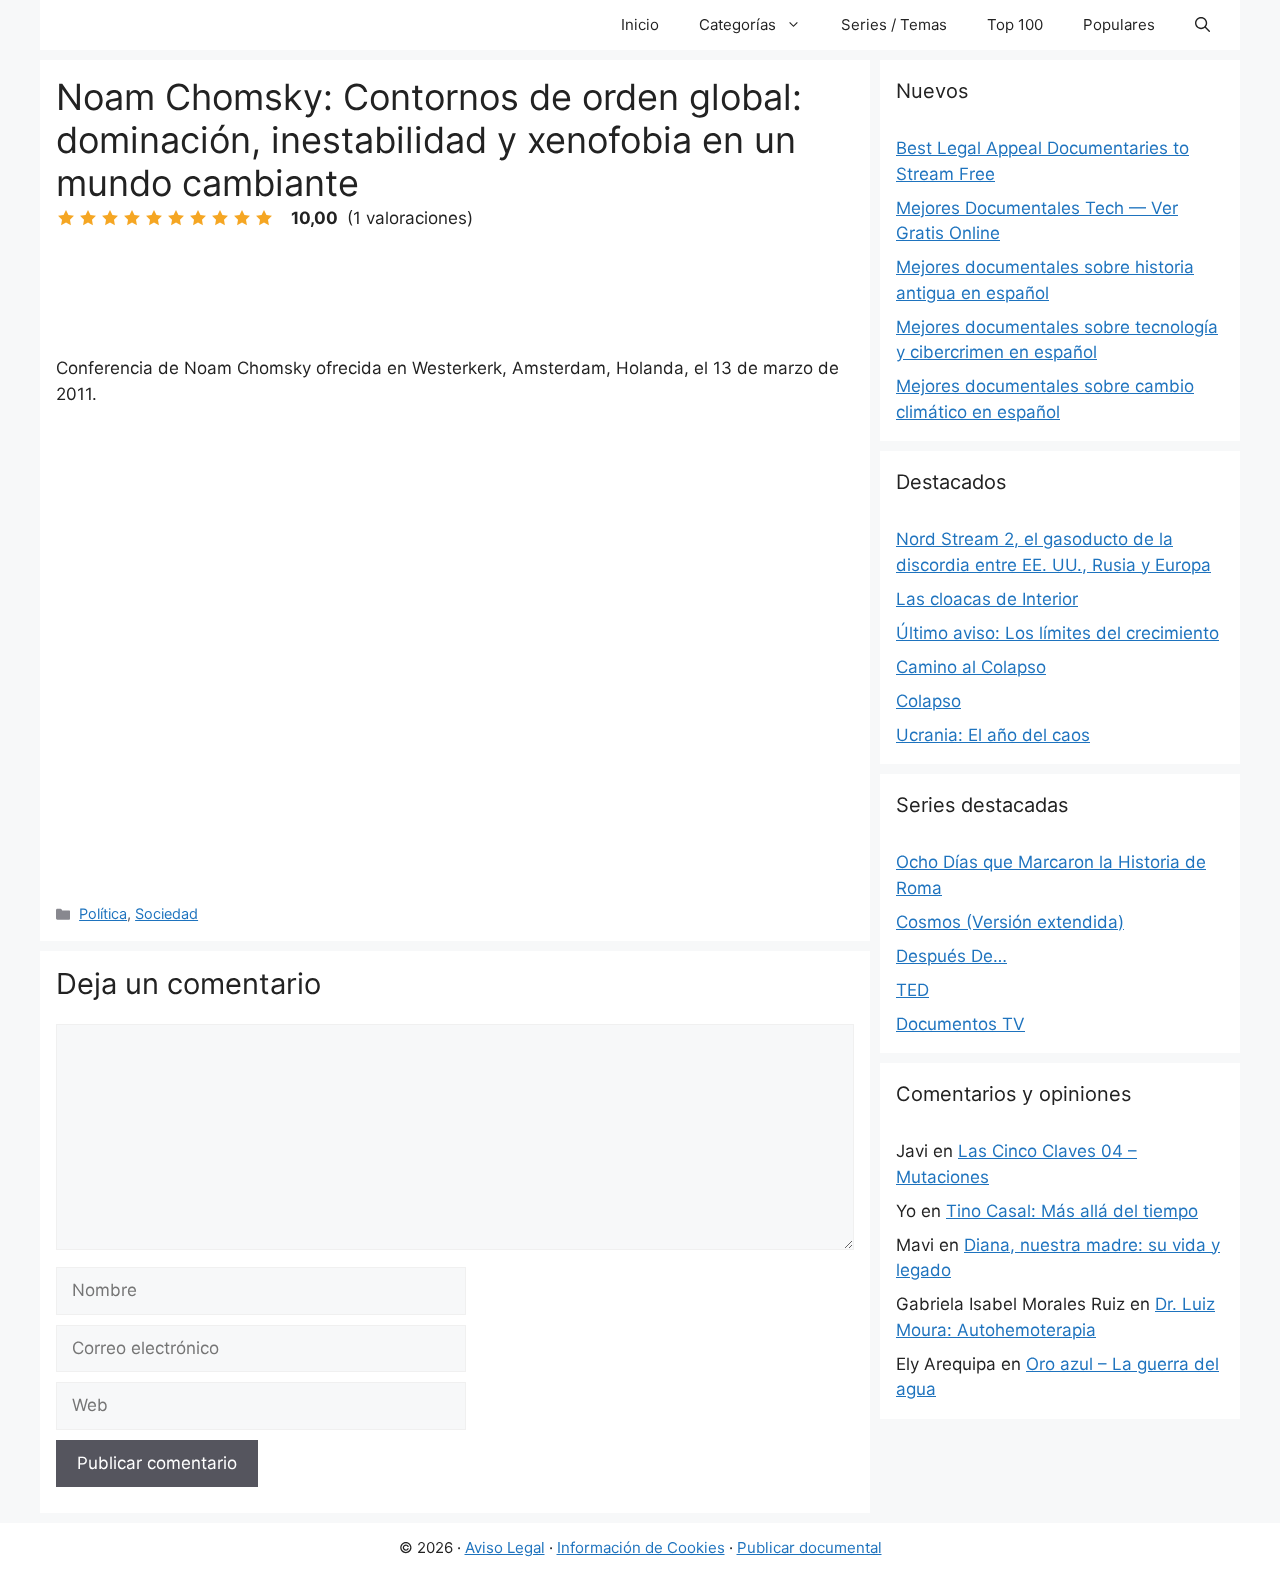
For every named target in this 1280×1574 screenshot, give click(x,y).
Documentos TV (960, 1024)
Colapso (928, 701)
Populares (1119, 24)
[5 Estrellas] (154, 218)
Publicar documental (809, 1547)
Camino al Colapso (971, 667)
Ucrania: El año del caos (993, 735)
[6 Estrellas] (176, 218)
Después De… (951, 956)
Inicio (640, 24)
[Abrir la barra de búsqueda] (1202, 25)
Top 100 (1015, 24)
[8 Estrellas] (220, 218)
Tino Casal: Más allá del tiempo (1072, 1211)
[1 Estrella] (66, 218)
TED (912, 990)
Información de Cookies (641, 1547)
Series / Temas (894, 24)
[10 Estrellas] (264, 218)
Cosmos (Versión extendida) (1010, 922)
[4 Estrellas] (132, 218)
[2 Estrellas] (88, 218)
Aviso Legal (505, 1547)
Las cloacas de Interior (987, 599)
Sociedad (166, 913)
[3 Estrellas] (110, 218)
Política (103, 913)
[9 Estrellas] (242, 218)
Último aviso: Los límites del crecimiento (1057, 633)
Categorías (737, 24)
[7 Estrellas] (198, 218)
